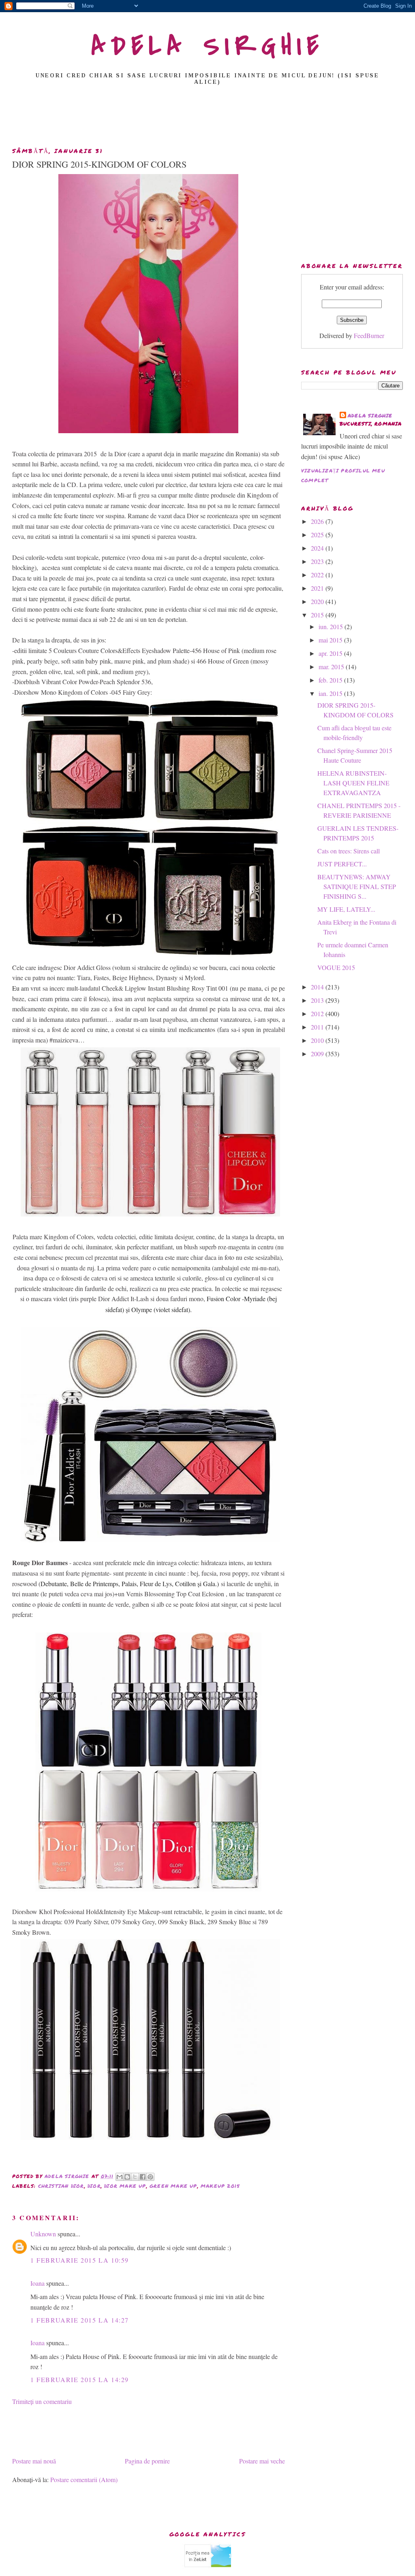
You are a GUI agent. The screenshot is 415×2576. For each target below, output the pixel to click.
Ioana (37, 2283)
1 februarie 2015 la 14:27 (80, 2320)
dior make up (125, 2186)
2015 (318, 615)
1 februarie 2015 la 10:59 (80, 2260)
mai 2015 (331, 640)
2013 (318, 1000)
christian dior (61, 2186)
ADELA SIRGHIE (208, 46)
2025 (318, 535)
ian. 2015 (331, 693)
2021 (318, 588)
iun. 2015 (332, 626)
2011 (318, 1027)
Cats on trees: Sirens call (349, 851)
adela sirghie (370, 416)
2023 (318, 561)
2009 (318, 1054)
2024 (318, 548)
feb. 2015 (331, 680)
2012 (318, 1014)
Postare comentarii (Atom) (84, 2479)
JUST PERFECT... (342, 864)
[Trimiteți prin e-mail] (120, 2177)
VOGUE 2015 (336, 967)
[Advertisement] (207, 119)
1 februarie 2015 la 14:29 (80, 2379)
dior (94, 2186)
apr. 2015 (331, 653)
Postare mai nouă (34, 2461)
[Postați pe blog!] (127, 2177)
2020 (318, 601)
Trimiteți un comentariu (42, 2401)
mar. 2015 (332, 667)
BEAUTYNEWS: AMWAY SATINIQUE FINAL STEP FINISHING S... (357, 886)
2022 (318, 575)
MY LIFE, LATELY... (346, 909)
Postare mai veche (262, 2461)
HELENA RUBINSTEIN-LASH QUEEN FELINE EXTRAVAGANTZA (353, 783)
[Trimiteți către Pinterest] (150, 2177)
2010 (318, 1040)
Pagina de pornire (147, 2461)
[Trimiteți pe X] (135, 2177)
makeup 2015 (220, 2186)
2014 (318, 987)
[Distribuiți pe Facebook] (143, 2177)
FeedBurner (369, 335)
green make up (173, 2186)
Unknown (43, 2234)
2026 (318, 521)
